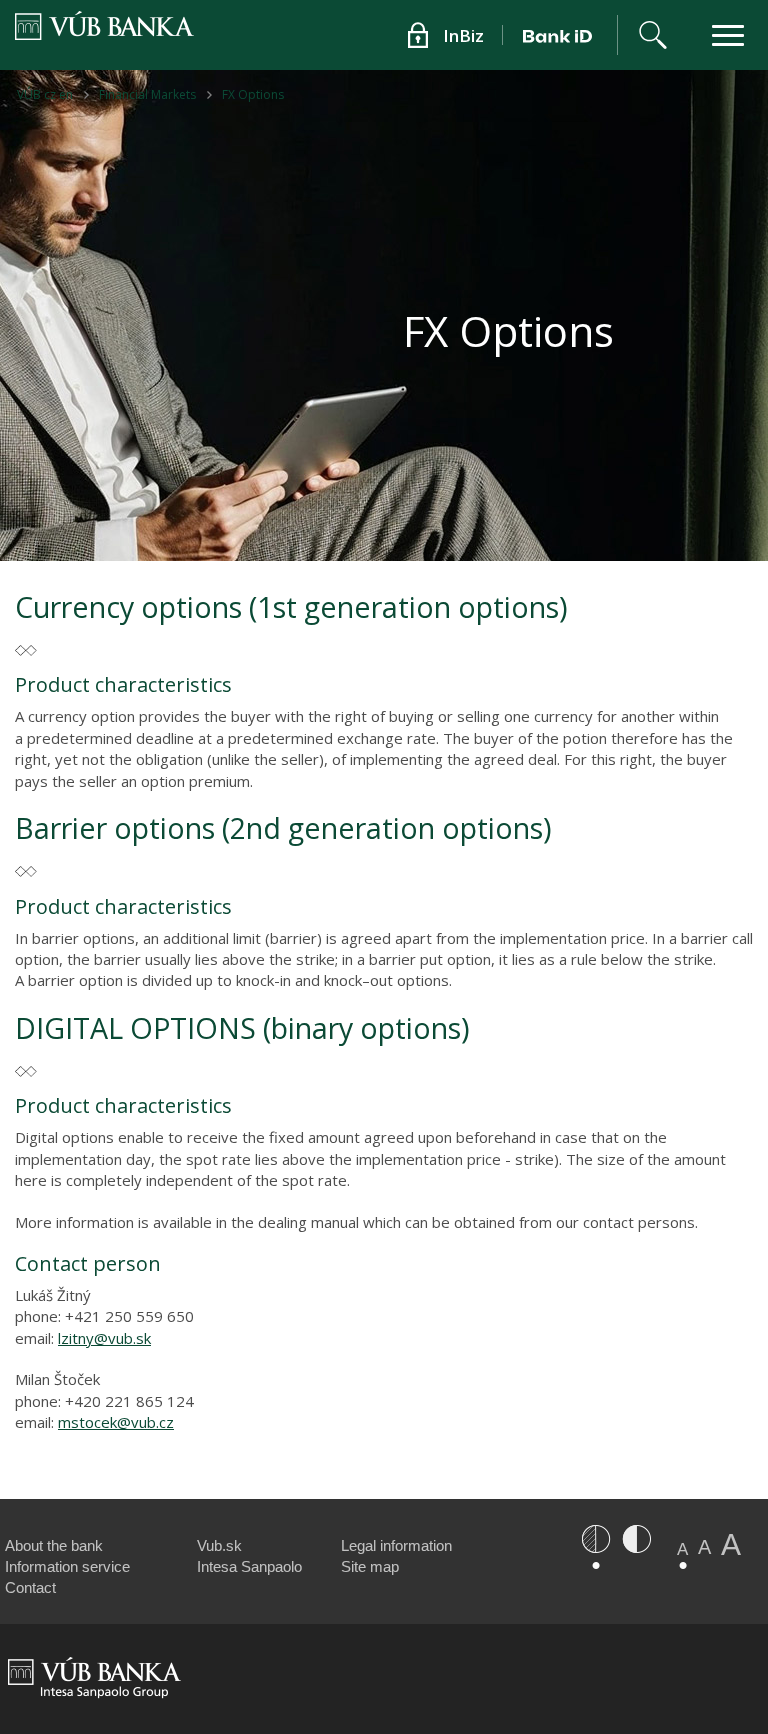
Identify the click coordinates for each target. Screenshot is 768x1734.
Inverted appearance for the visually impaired (636, 1539)
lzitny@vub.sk (104, 1338)
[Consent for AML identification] (560, 35)
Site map (370, 1566)
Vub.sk (219, 1545)
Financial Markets (147, 94)
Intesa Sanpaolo (249, 1566)
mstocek (87, 1422)
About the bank (54, 1545)
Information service (67, 1566)
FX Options (253, 94)
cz (166, 1422)
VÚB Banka (59, 32)
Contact (30, 1587)
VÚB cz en (45, 94)
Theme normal (596, 1539)
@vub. (138, 1422)
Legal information (396, 1545)
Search (653, 35)
